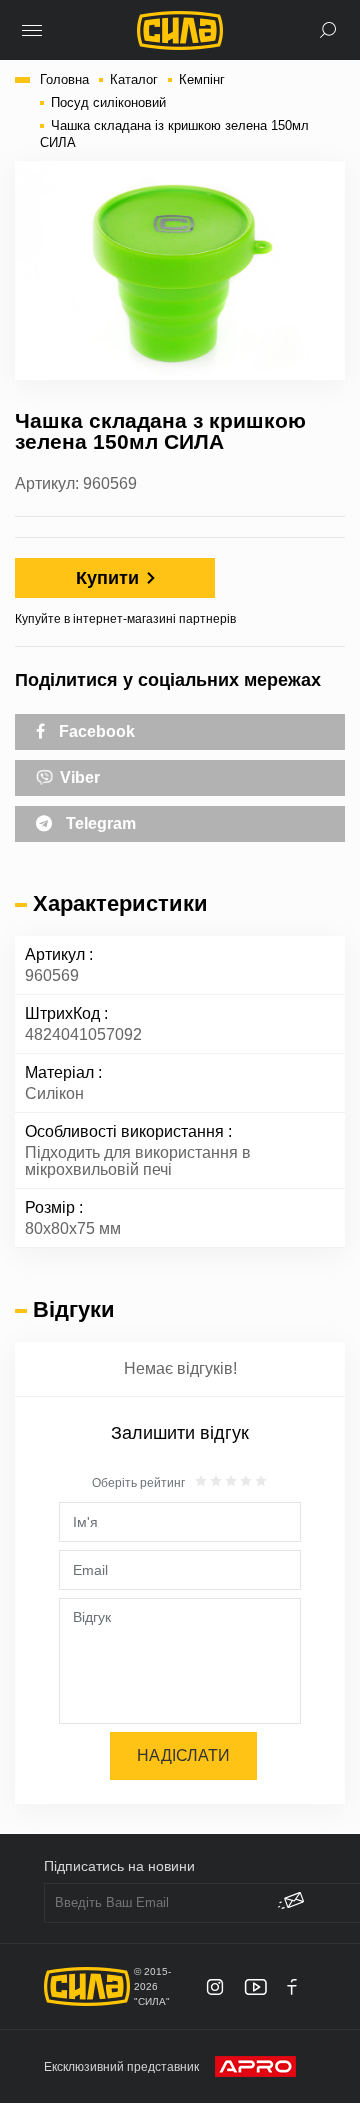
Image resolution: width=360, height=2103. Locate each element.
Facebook (95, 731)
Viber (78, 777)
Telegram (99, 823)
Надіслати (183, 1755)
